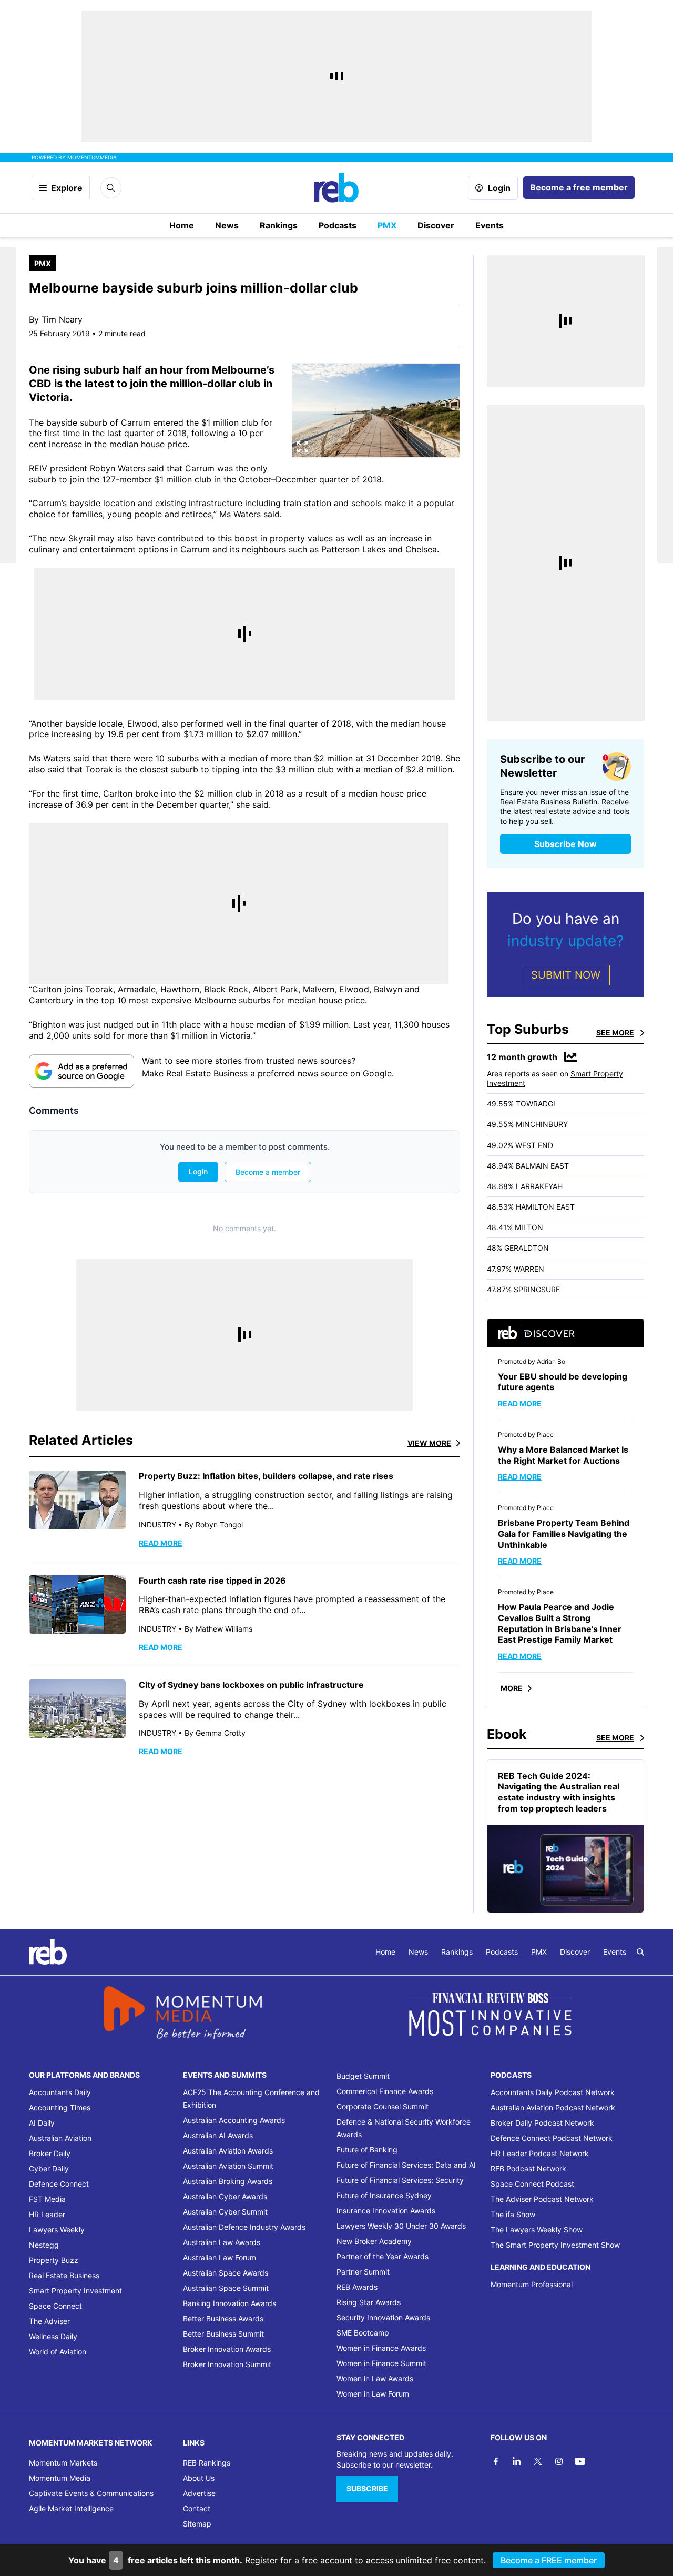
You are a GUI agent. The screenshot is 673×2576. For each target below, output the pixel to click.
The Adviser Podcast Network (542, 2199)
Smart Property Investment (75, 2291)
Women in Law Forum (373, 2394)
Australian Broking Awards (228, 2181)
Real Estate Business (64, 2275)
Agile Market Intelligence (71, 2508)
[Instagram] (559, 2461)
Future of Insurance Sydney (384, 2195)
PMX (387, 225)
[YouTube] (580, 2461)
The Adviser (49, 2321)
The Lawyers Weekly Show (537, 2230)
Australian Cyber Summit (225, 2212)
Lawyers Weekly (57, 2230)
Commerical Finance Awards (385, 2091)
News (227, 225)
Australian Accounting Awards (234, 2120)
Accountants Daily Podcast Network (553, 2092)
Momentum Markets (63, 2463)
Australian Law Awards (222, 2242)
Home (182, 225)
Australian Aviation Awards (228, 2151)
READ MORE (161, 1543)
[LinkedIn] (517, 2461)
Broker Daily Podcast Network (542, 2123)
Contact (197, 2508)
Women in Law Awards (375, 2378)
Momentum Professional (532, 2284)
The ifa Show (513, 2214)
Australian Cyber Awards (225, 2196)
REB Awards (357, 2287)
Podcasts (338, 225)
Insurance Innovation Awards (386, 2211)
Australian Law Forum (220, 2257)
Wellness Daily (53, 2336)
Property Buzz (54, 2260)
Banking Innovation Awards (230, 2303)
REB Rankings (207, 2463)
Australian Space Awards (226, 2273)
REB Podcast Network (528, 2169)
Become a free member (579, 187)
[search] (640, 1952)
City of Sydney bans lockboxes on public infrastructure (251, 1685)
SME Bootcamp (363, 2333)
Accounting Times (60, 2107)
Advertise (199, 2493)
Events (490, 225)
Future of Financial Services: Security (400, 2180)
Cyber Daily (49, 2169)
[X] (538, 2461)
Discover (436, 225)
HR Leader (47, 2214)
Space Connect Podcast (532, 2184)
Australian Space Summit (226, 2288)
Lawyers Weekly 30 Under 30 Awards (401, 2226)
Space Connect (55, 2306)
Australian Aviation (60, 2138)
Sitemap (197, 2524)
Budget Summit (363, 2076)
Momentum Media (60, 2478)
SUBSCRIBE (367, 2488)
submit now (566, 975)
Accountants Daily (60, 2092)
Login (499, 188)
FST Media (47, 2199)
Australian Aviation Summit (228, 2166)
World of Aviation (58, 2352)
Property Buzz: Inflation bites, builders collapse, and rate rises (266, 1476)
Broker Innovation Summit (227, 2364)
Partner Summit (363, 2272)
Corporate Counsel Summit (383, 2106)
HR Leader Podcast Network (540, 2153)
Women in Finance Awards (381, 2348)
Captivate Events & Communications (91, 2493)
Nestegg (44, 2245)
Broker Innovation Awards (227, 2349)
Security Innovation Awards (383, 2317)
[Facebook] (496, 2461)
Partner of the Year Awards (383, 2256)
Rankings (279, 225)
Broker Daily (50, 2153)
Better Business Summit (223, 2334)
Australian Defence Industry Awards (244, 2227)
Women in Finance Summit (381, 2363)
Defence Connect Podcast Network (552, 2138)
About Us (199, 2478)
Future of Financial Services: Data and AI (406, 2165)
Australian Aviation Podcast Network (553, 2107)
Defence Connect (59, 2184)
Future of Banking (367, 2150)
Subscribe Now (565, 844)
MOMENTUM (92, 157)
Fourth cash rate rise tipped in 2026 (212, 1581)
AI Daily (42, 2123)
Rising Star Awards (369, 2302)
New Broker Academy (374, 2241)
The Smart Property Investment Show (555, 2245)
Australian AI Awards (218, 2135)
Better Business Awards (223, 2318)
